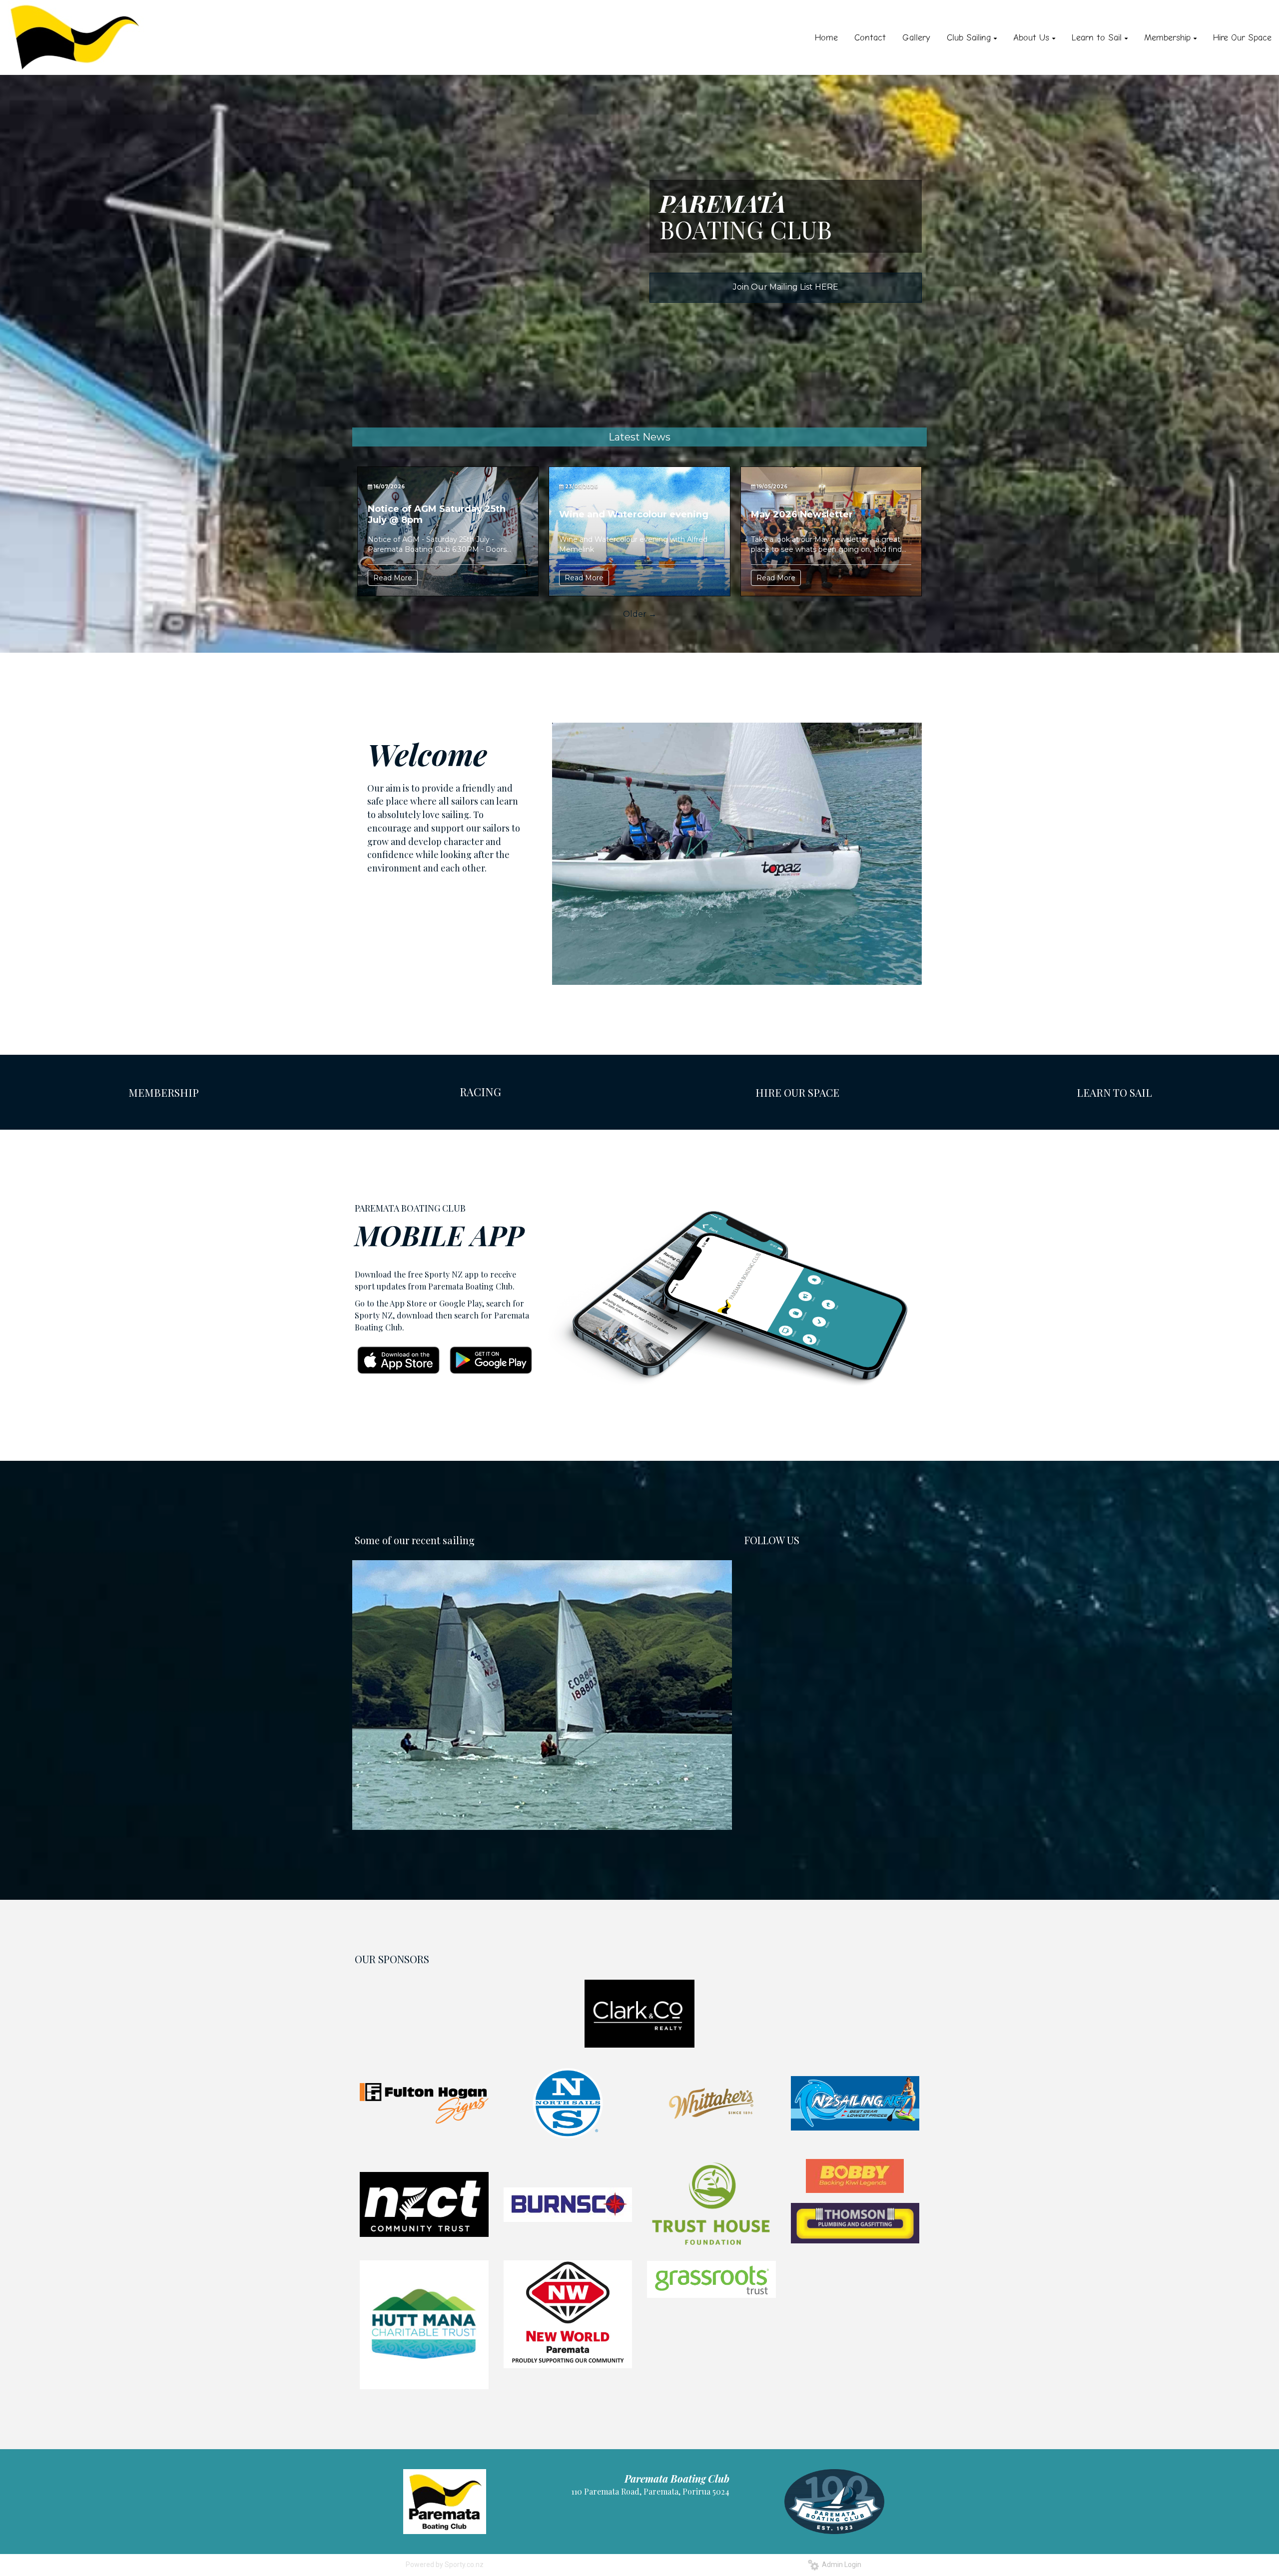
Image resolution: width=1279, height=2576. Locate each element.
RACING (480, 1092)
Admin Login (840, 2565)
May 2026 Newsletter (802, 514)
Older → (640, 614)
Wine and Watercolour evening (634, 514)
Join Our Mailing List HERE (786, 287)
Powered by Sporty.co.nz (445, 2565)
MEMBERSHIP (164, 1092)
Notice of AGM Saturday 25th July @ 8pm (437, 514)
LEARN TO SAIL (1114, 1092)
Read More (393, 578)
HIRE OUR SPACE (797, 1092)
